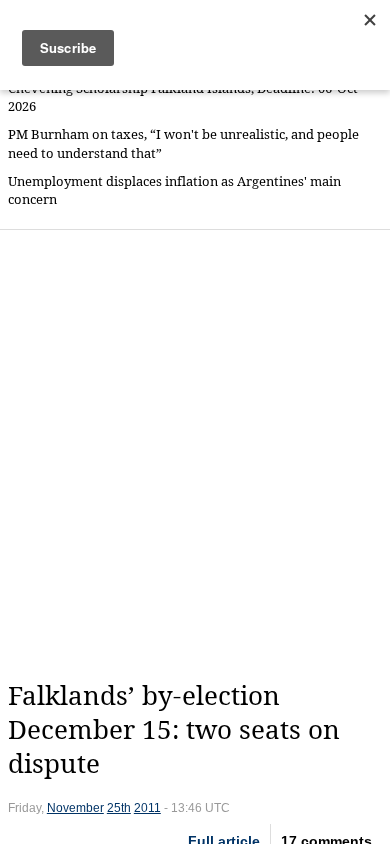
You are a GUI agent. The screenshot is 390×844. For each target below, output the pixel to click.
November (75, 808)
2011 (147, 808)
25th (119, 808)
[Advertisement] (195, 455)
